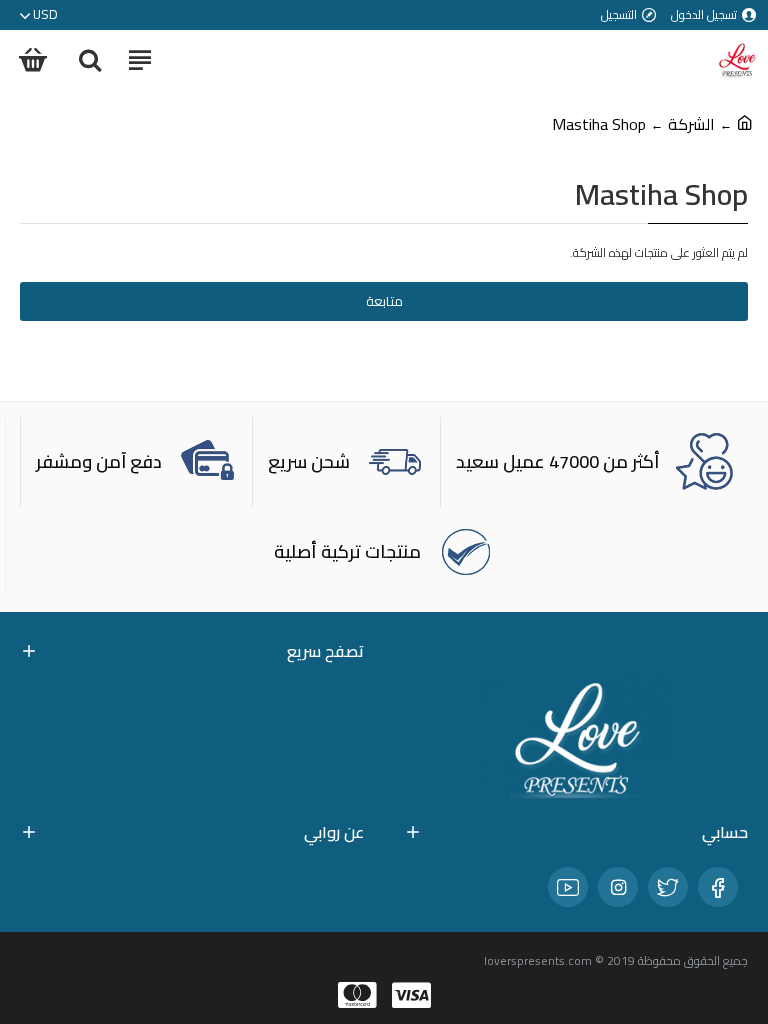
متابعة (384, 301)
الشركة (691, 124)
